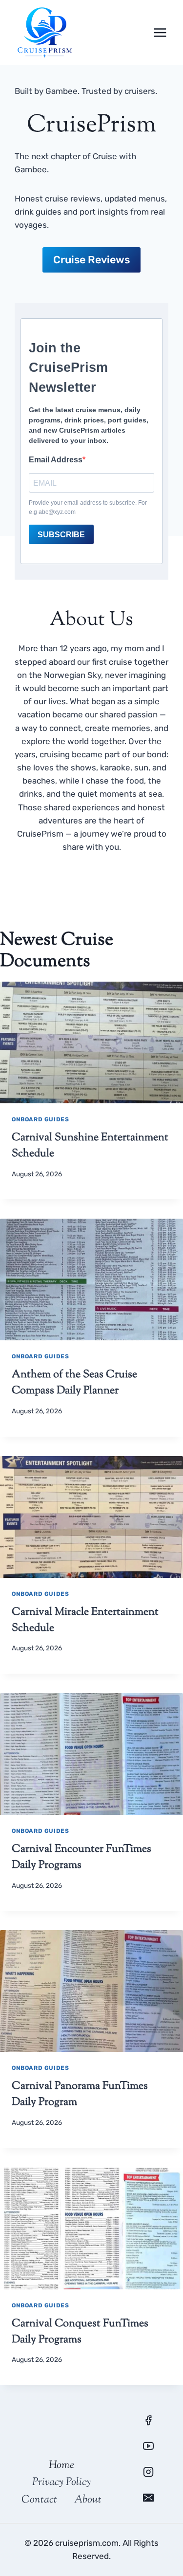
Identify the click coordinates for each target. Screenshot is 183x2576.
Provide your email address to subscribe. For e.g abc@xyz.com (88, 507)
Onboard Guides (40, 1119)
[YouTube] (148, 2446)
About (88, 2500)
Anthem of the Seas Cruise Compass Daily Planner (74, 1383)
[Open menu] (160, 32)
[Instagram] (148, 2472)
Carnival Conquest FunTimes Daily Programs (80, 2332)
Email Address (56, 460)
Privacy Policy (61, 2483)
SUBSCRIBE (61, 535)
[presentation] (91, 1042)
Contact (39, 2500)
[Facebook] (148, 2420)
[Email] (148, 2498)
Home (61, 2466)
